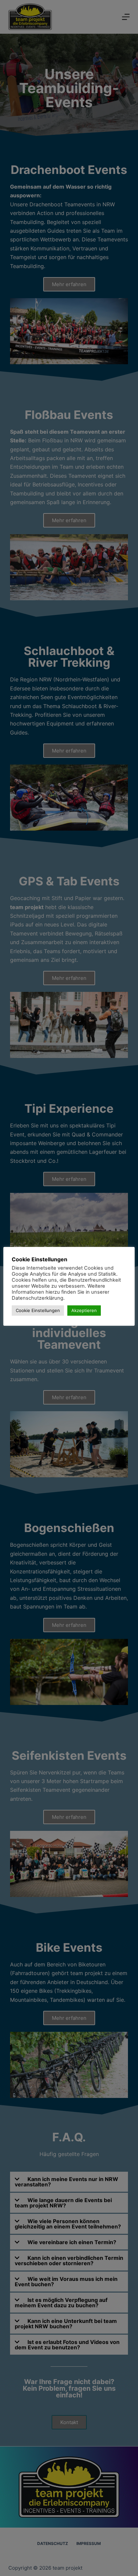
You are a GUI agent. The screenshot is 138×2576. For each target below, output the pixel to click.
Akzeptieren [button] (84, 1310)
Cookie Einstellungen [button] (38, 1310)
